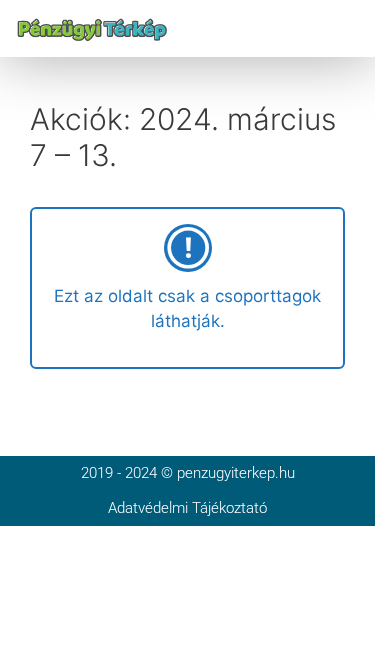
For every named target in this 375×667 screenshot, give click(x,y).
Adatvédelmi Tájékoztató (187, 508)
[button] (348, 28)
